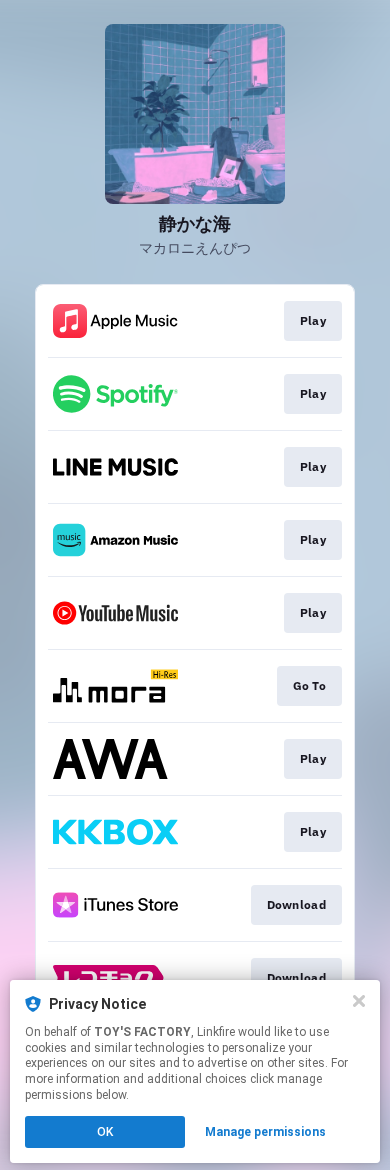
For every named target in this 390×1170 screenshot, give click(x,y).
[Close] (359, 1001)
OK (105, 1132)
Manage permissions (265, 1132)
